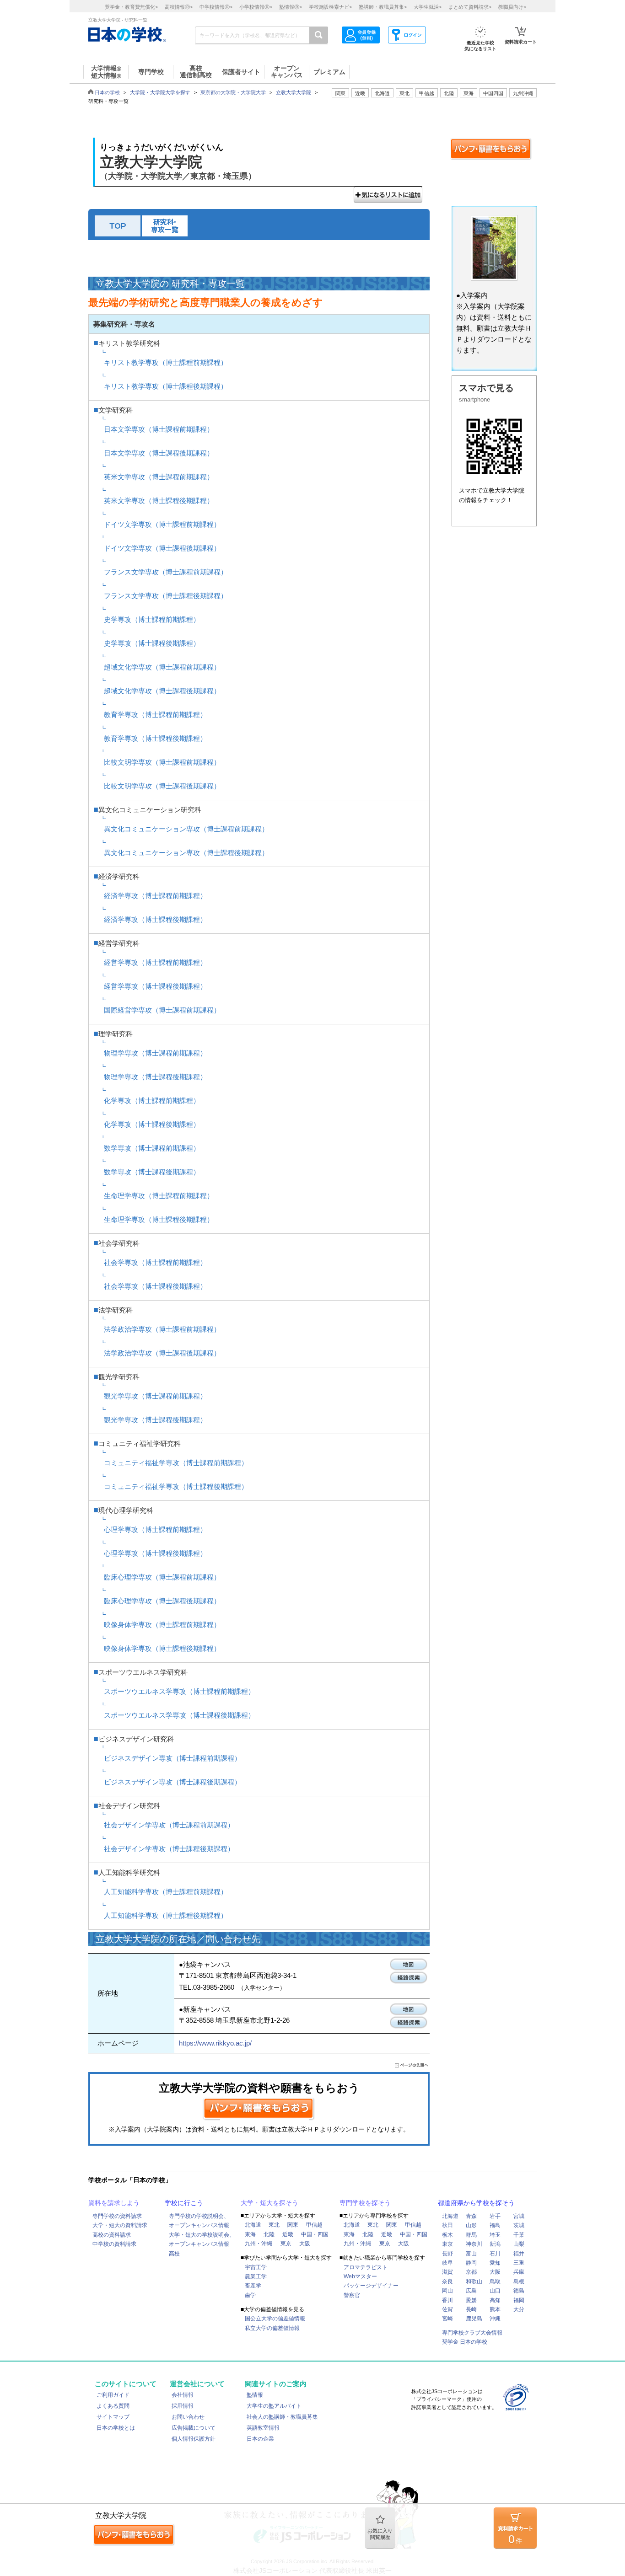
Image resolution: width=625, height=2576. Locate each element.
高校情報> (179, 7)
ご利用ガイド (113, 2395)
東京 (286, 2244)
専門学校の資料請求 (117, 2216)
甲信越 (314, 2225)
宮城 (519, 2216)
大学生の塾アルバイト (274, 2406)
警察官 (352, 2295)
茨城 (519, 2225)
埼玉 (495, 2235)
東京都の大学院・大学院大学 (233, 92)
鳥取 (495, 2281)
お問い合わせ (188, 2417)
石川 (495, 2254)
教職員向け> (512, 7)
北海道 (382, 93)
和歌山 (474, 2281)
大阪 (305, 2244)
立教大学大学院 (294, 92)
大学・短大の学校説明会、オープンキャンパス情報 (202, 2239)
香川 (447, 2300)
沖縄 (495, 2319)
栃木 (447, 2235)
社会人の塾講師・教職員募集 (282, 2417)
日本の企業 (260, 2439)
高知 (495, 2300)
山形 (471, 2225)
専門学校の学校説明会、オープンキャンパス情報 (199, 2221)
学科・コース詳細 (165, 226)
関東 (293, 2225)
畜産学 (253, 2286)
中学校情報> (216, 7)
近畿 (288, 2234)
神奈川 (474, 2244)
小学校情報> (256, 7)
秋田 (447, 2225)
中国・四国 (315, 2234)
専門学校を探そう (365, 2203)
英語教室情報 (263, 2428)
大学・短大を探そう (269, 2203)
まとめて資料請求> (470, 7)
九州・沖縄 (259, 2244)
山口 (495, 2291)
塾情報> (291, 7)
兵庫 (519, 2272)
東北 (274, 2225)
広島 (471, 2291)
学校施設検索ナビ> (330, 7)
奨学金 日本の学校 (465, 2342)
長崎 (471, 2309)
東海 (250, 2234)
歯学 (250, 2295)
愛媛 (471, 2300)
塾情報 (255, 2395)
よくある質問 (113, 2406)
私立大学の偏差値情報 (272, 2328)
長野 (447, 2254)
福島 (495, 2225)
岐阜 (447, 2263)
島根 (519, 2281)
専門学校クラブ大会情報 (472, 2333)
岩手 (495, 2216)
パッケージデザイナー (371, 2286)
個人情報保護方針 (194, 2439)
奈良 (447, 2281)
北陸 (269, 2234)
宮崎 (447, 2319)
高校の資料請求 (112, 2235)
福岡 (519, 2300)
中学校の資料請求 (114, 2244)
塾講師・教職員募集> (383, 7)
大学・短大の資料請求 (120, 2225)
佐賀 (447, 2309)
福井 (519, 2254)
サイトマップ (113, 2417)
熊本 (495, 2309)
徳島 (519, 2291)
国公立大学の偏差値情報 (275, 2319)
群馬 (471, 2235)
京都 (471, 2272)
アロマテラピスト (366, 2267)
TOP (118, 226)
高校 (174, 2254)
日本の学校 (107, 92)
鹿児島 (474, 2319)
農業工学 (256, 2276)
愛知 (495, 2263)
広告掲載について (194, 2428)
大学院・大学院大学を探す (160, 92)
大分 (519, 2309)
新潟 (495, 2244)
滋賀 (447, 2272)
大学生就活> (428, 7)
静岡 (471, 2263)
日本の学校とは (116, 2428)
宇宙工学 (256, 2267)
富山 (471, 2254)
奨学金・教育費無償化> (131, 7)
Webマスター (360, 2276)
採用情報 (183, 2406)
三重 (519, 2263)
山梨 (519, 2244)
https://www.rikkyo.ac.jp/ (215, 2043)
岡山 (447, 2291)
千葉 (519, 2235)
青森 (471, 2216)
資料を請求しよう (114, 2203)
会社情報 (183, 2395)
